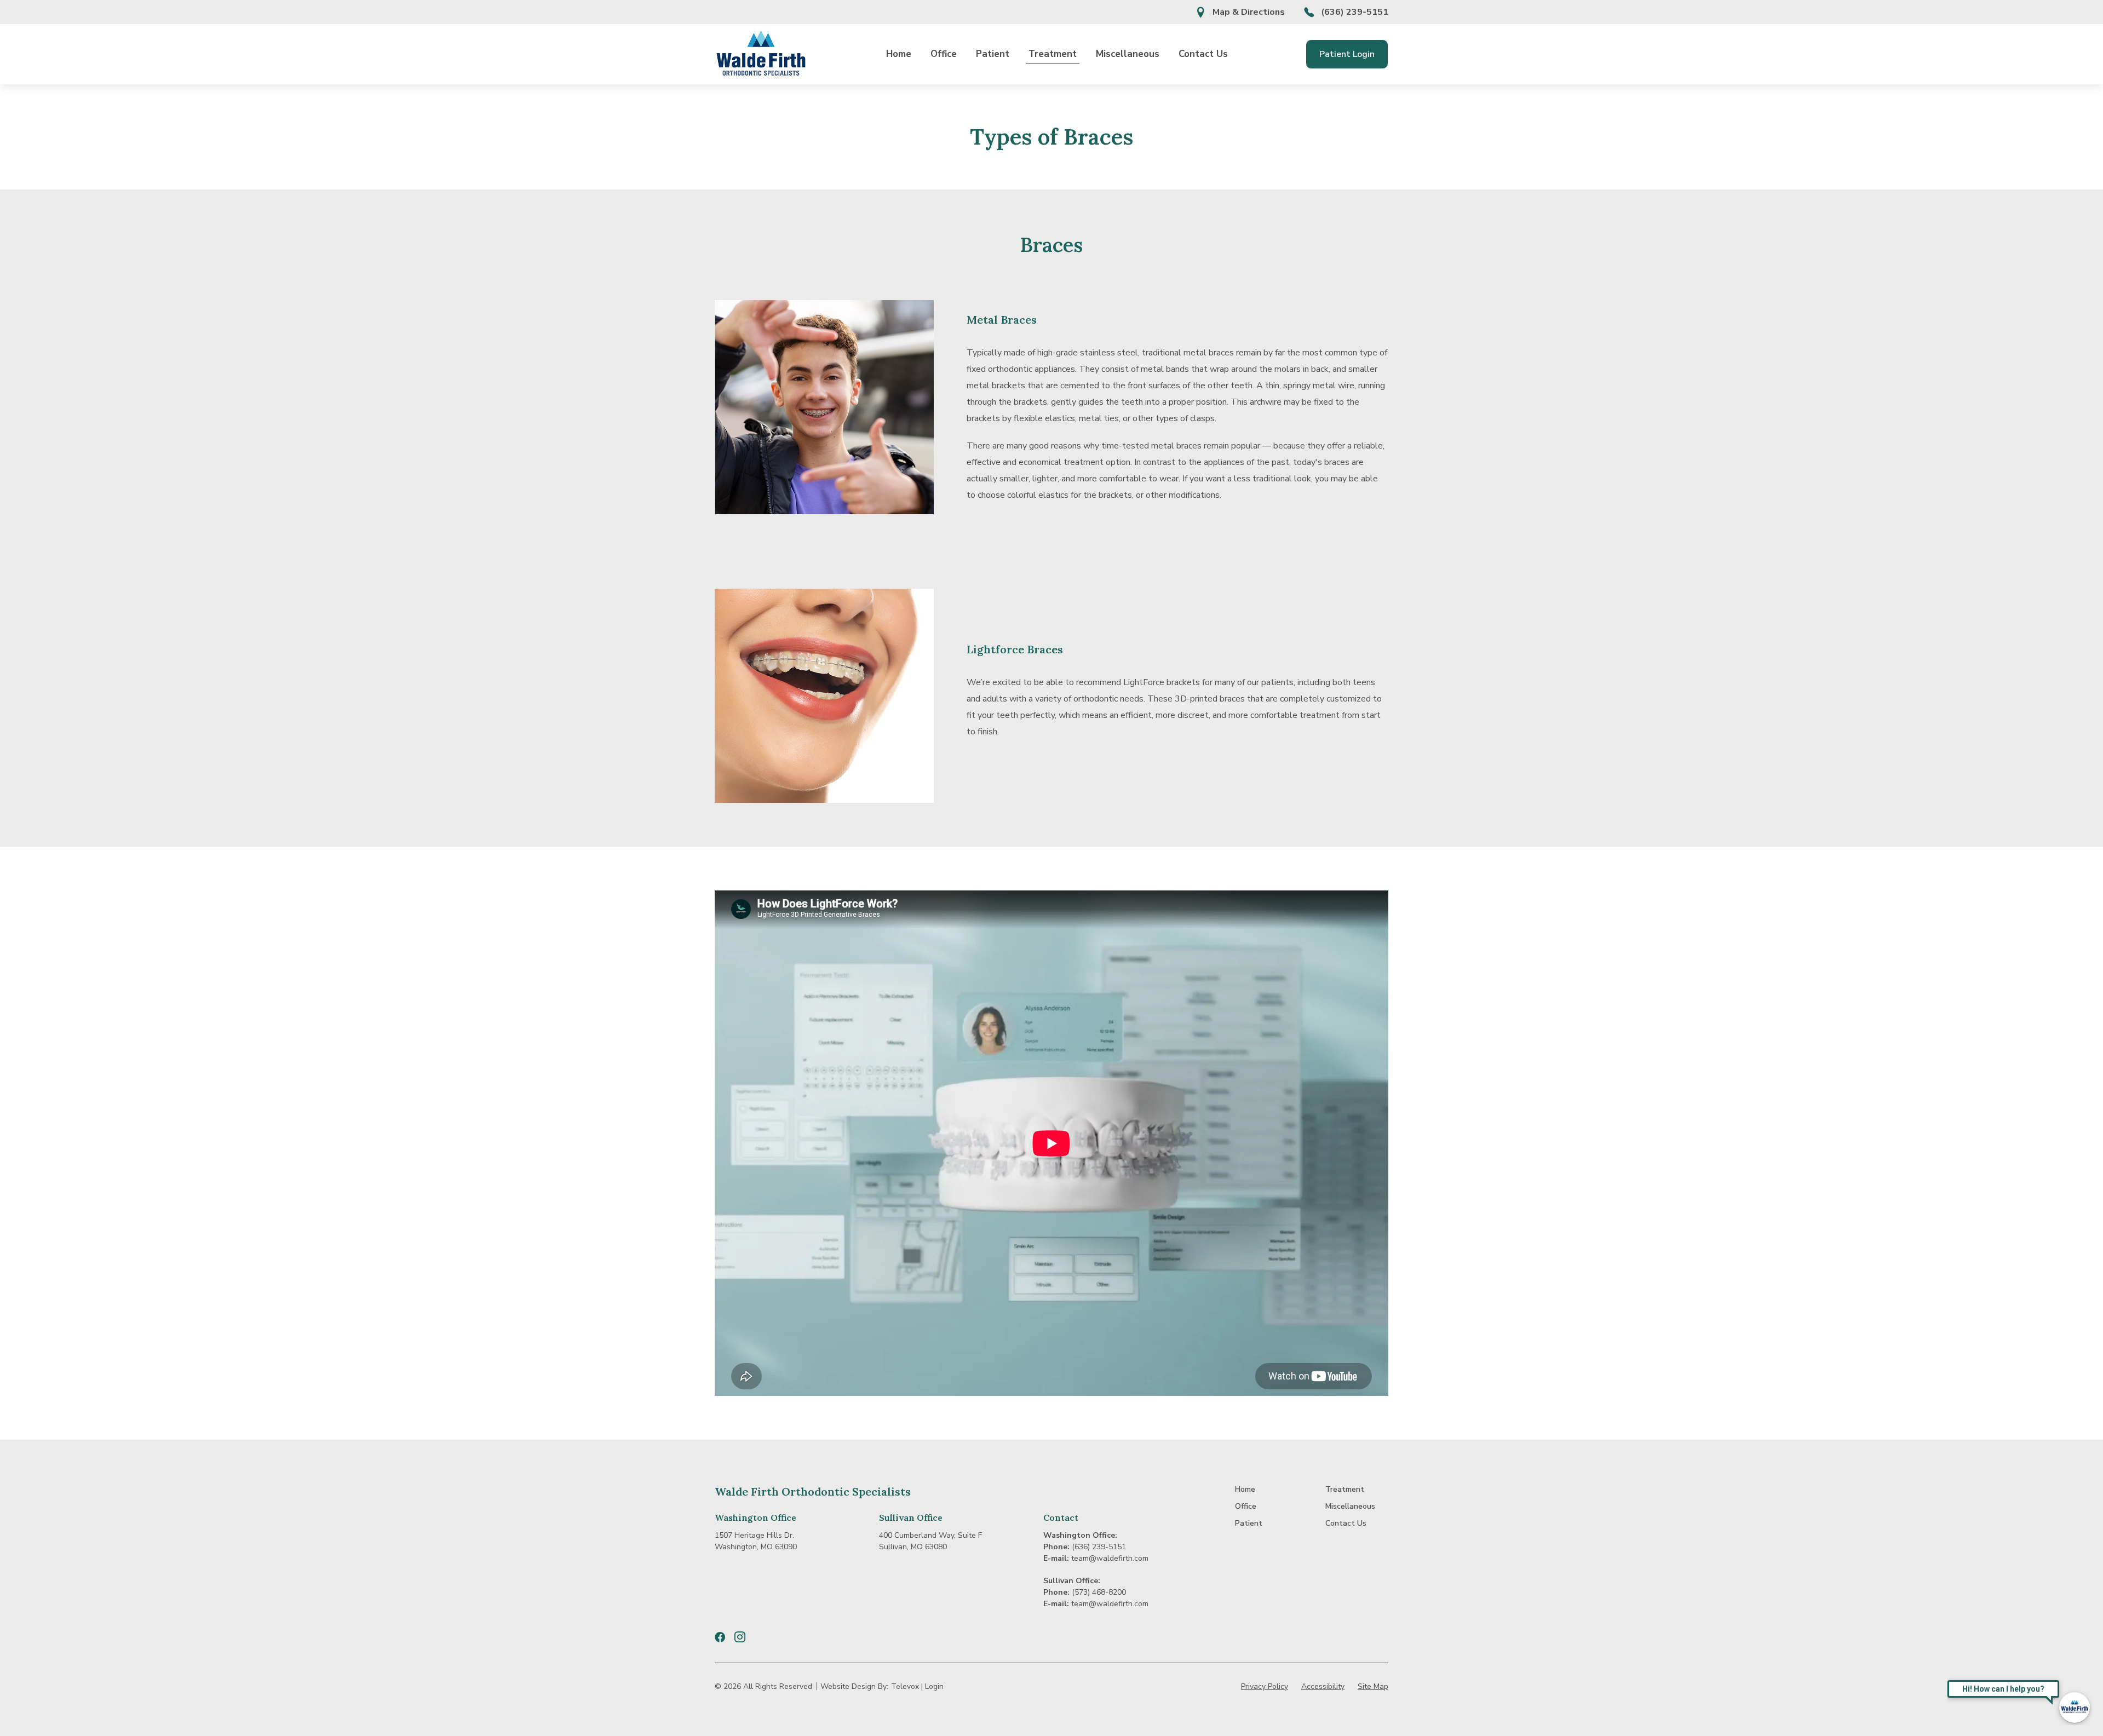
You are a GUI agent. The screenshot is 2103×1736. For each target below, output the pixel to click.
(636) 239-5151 (1355, 12)
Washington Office (755, 1517)
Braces (1051, 245)
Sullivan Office (911, 1517)
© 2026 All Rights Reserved (763, 1686)
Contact (1061, 1517)
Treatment (1053, 54)
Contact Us (1203, 54)
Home (899, 54)
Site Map (1373, 1686)
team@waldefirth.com (1110, 1558)
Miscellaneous (1128, 54)
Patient (993, 54)
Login (934, 1686)
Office (944, 54)
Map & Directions (1249, 12)
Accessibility (1323, 1686)
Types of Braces (1051, 137)
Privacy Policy (1265, 1686)
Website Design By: (854, 1686)
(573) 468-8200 (1099, 1592)
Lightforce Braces (1015, 649)
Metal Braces (1002, 320)
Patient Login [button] (1347, 54)
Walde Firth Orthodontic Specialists (813, 1491)
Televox (905, 1686)
